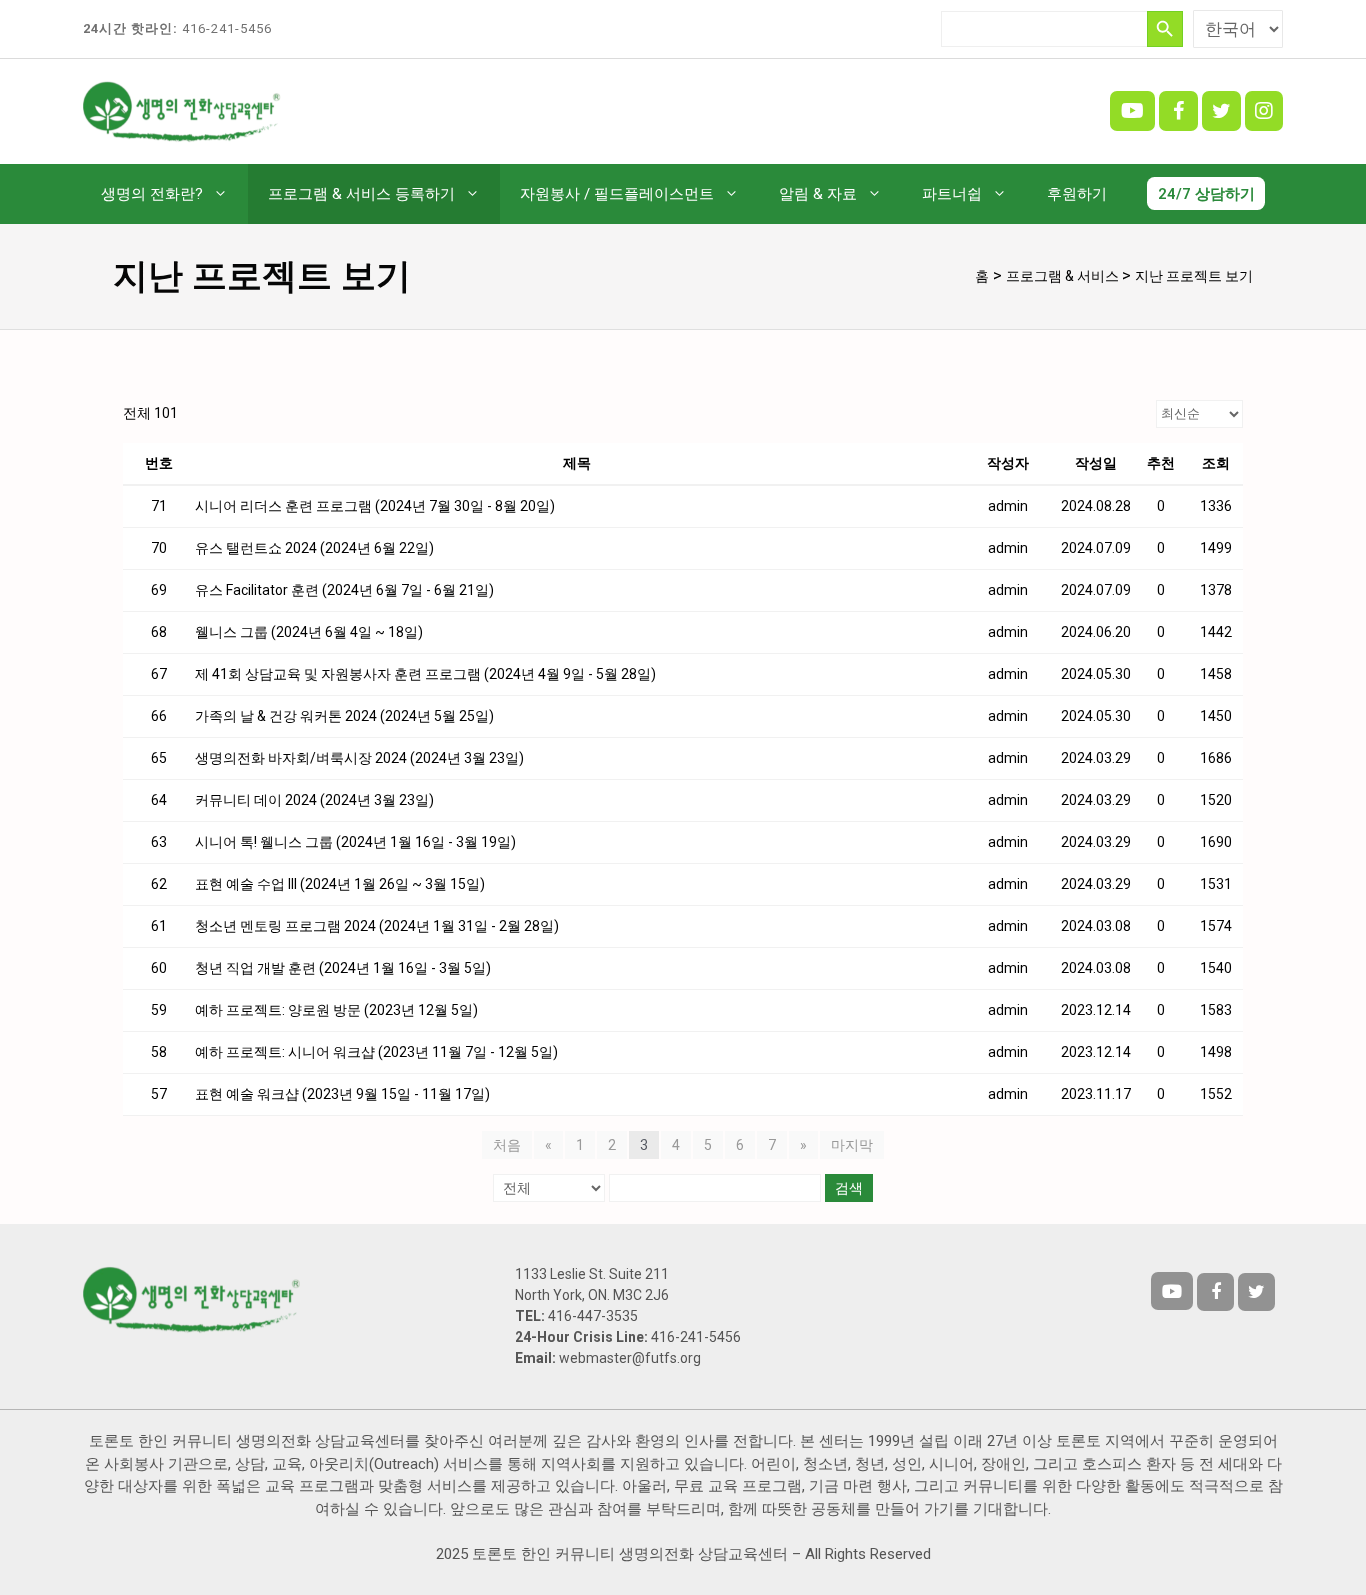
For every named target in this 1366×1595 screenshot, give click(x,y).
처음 (507, 1145)
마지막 (852, 1145)
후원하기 (1077, 194)
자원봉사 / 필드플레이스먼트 (617, 194)
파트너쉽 (952, 194)
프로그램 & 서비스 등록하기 (361, 194)
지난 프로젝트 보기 (1194, 276)
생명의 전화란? (152, 194)
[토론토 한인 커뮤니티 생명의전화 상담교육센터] (183, 110)
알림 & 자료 (818, 194)
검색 (849, 1188)
